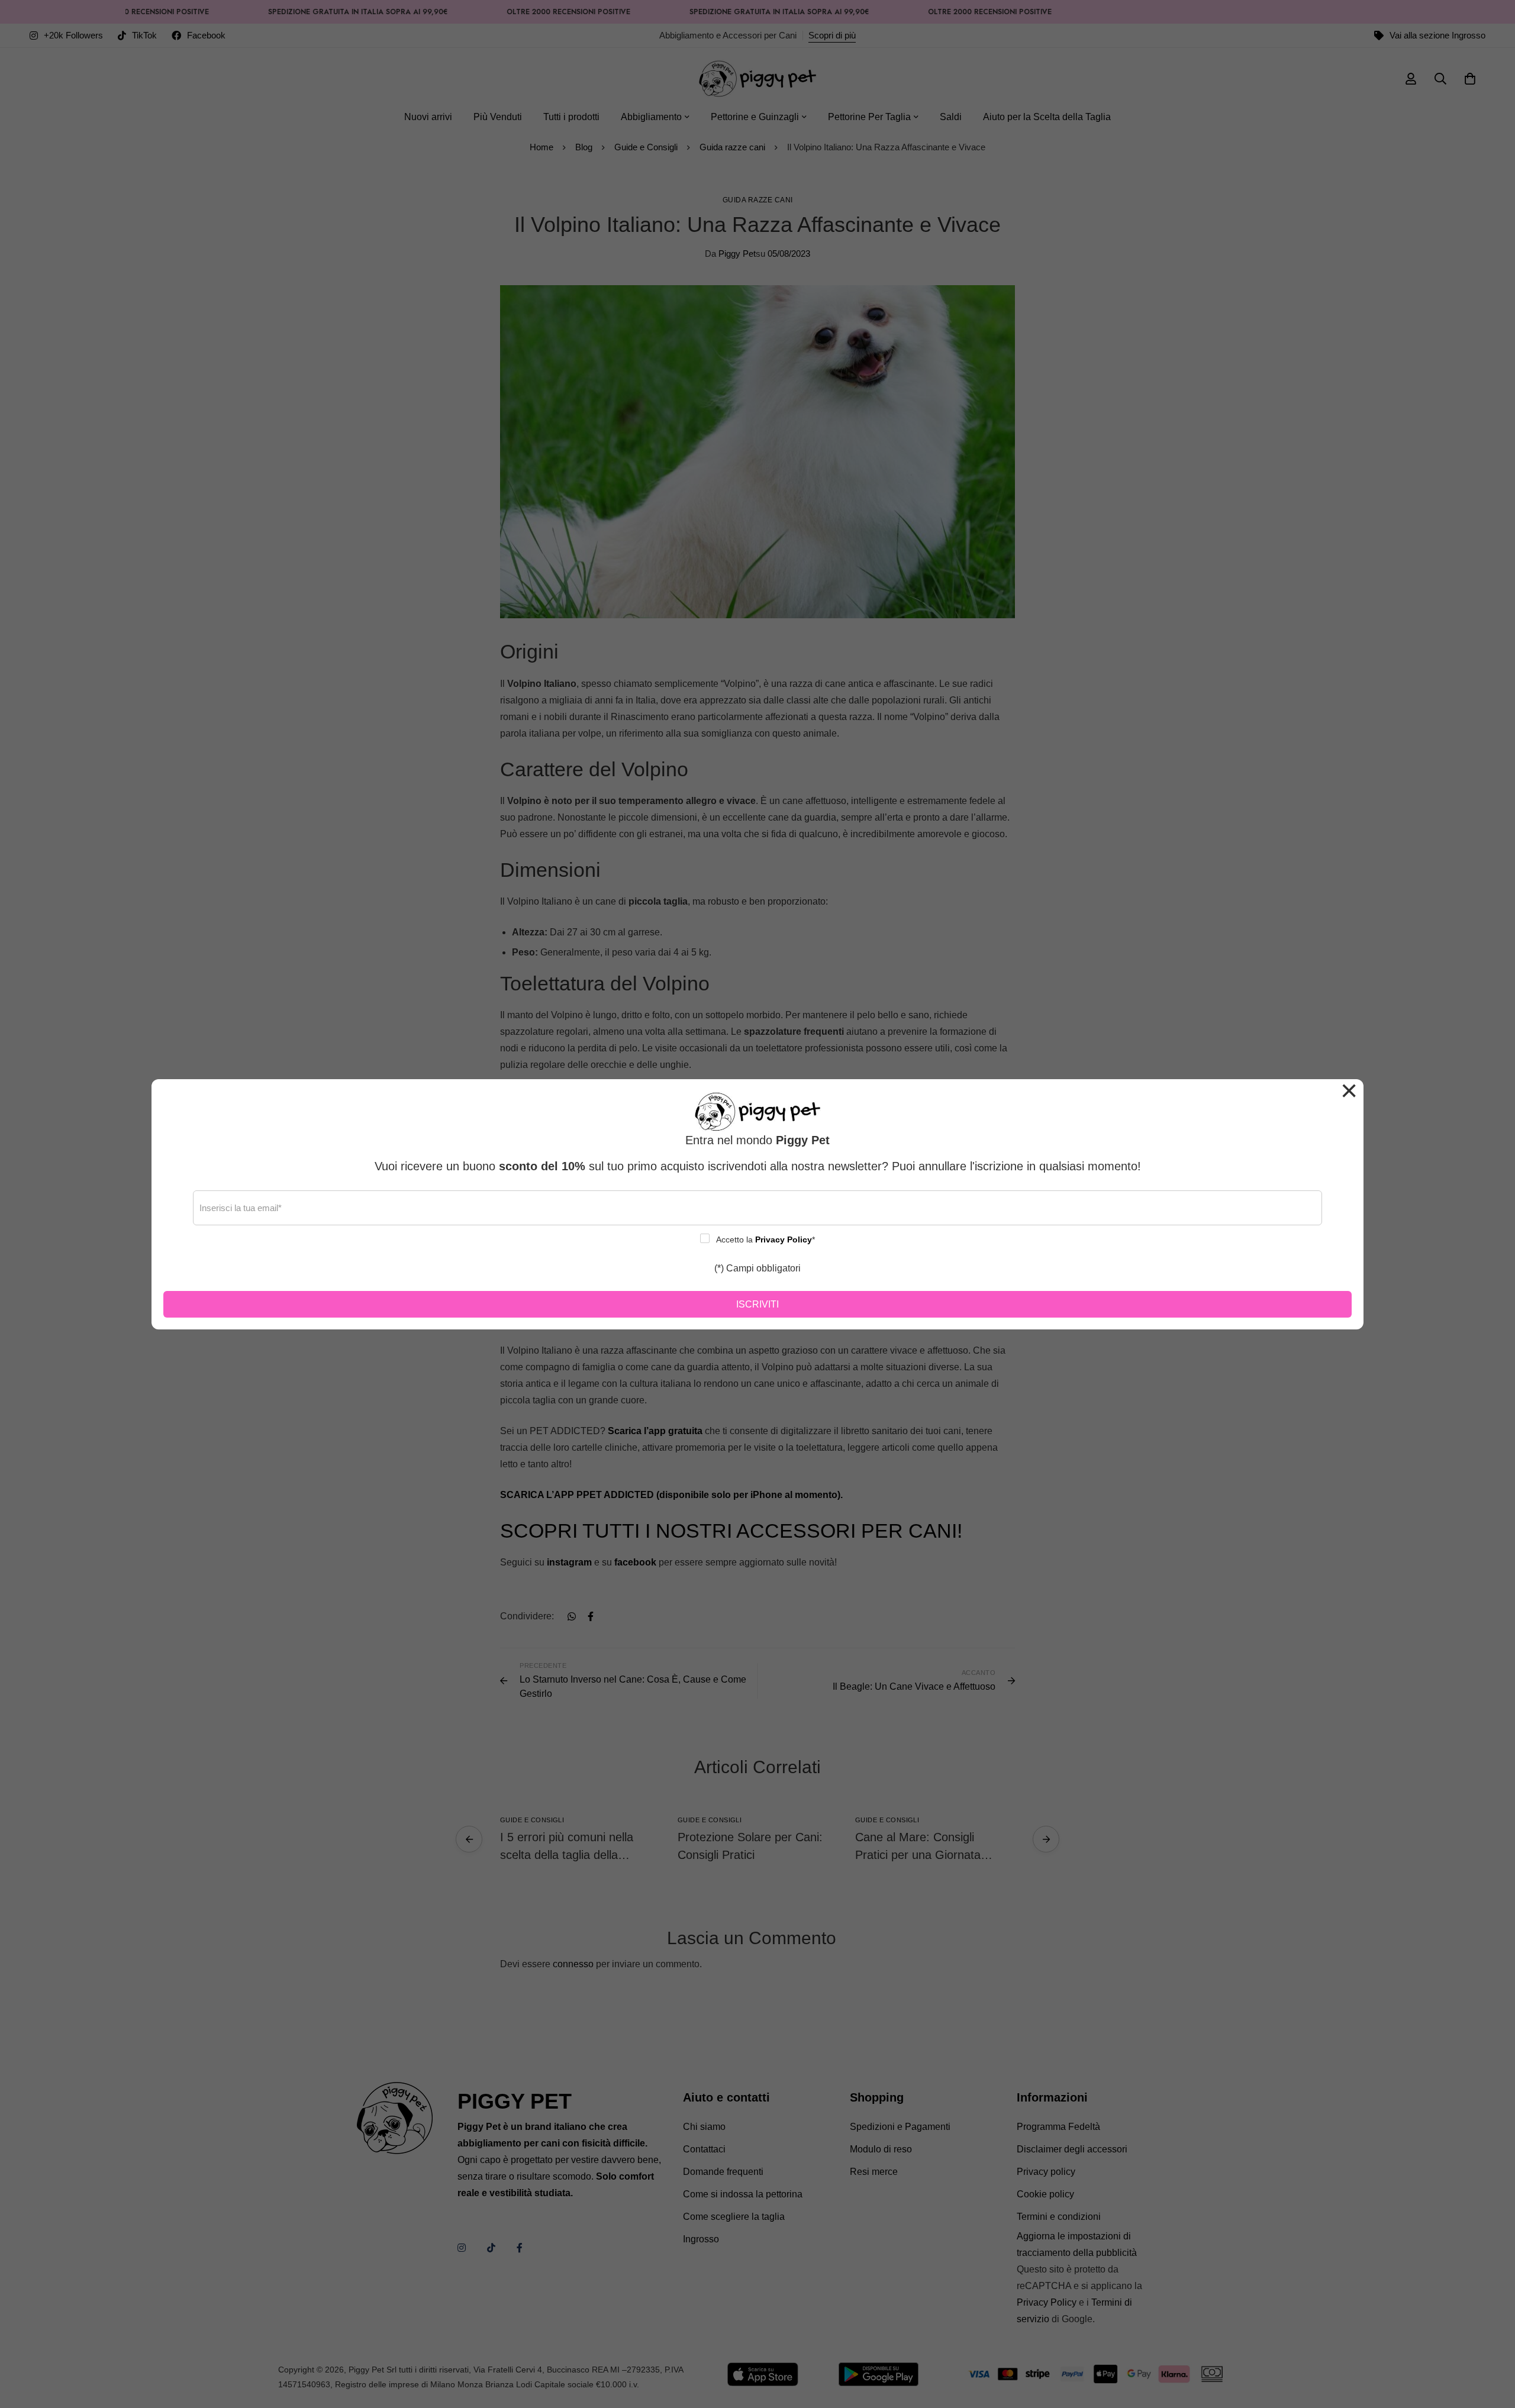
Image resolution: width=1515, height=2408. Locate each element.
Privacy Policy (784, 1239)
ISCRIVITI (757, 1304)
